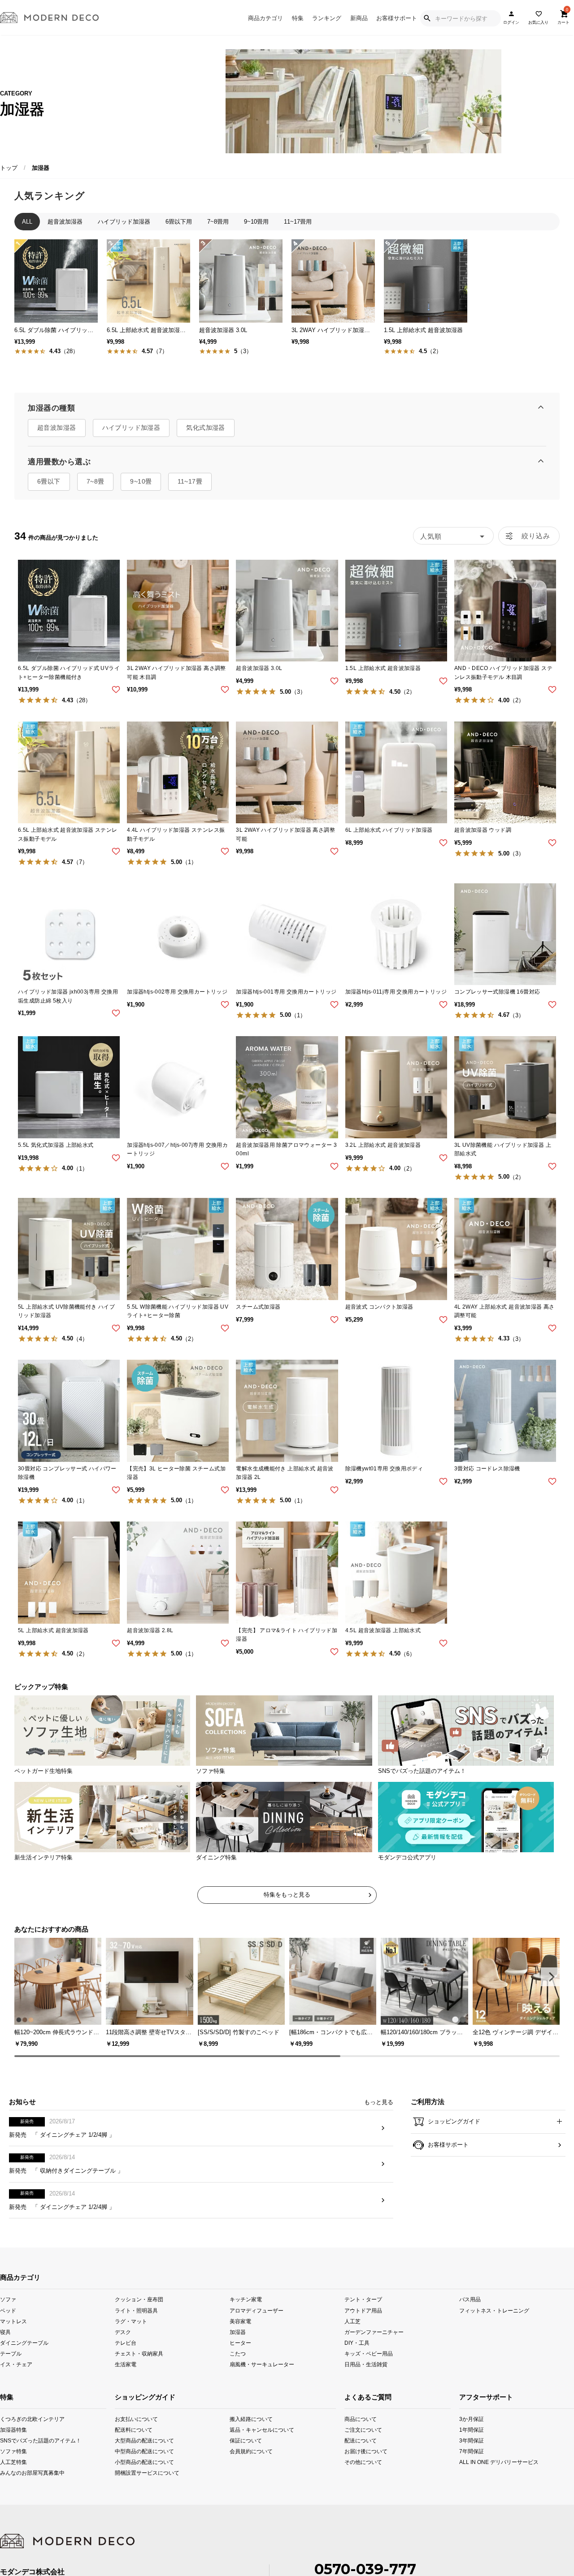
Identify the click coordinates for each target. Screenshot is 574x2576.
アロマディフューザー (257, 2310)
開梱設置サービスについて (138, 2473)
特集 (298, 18)
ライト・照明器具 (136, 2310)
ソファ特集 (11, 2451)
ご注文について (355, 2430)
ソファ (8, 2299)
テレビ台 (126, 2342)
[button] (550, 1977)
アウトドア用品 (363, 2310)
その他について (355, 2462)
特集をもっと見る (287, 1895)
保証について (246, 2440)
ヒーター (240, 2342)
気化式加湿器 (206, 428)
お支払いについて (136, 2418)
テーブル (11, 2353)
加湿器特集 (11, 2430)
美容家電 (240, 2321)
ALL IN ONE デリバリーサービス (471, 2462)
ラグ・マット (131, 2321)
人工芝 (352, 2321)
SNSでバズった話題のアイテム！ (11, 2440)
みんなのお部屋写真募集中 (11, 2473)
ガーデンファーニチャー (374, 2332)
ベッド (8, 2310)
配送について (355, 2440)
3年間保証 (471, 2440)
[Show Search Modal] (427, 18)
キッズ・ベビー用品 (369, 2353)
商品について (355, 2418)
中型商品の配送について (138, 2451)
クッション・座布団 (139, 2299)
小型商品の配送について (138, 2462)
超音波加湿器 (57, 428)
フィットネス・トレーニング (494, 2310)
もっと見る (379, 2102)
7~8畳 (96, 481)
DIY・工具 (357, 2342)
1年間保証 (471, 2430)
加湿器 (238, 2332)
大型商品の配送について (138, 2440)
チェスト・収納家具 (139, 2353)
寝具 (5, 2332)
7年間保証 (471, 2451)
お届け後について (355, 2451)
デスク (123, 2332)
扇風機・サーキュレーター (262, 2364)
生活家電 (126, 2364)
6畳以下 (49, 481)
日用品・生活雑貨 (366, 2364)
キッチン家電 (246, 2299)
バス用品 (470, 2299)
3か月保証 (471, 2418)
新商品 (359, 18)
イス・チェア (16, 2364)
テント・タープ (363, 2299)
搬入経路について (251, 2418)
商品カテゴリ (265, 18)
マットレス (13, 2321)
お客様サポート (397, 18)
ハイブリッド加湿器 (131, 428)
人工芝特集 (11, 2462)
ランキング (327, 18)
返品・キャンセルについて (252, 2430)
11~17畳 (190, 481)
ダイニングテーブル (24, 2342)
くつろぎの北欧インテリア (11, 2418)
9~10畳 (141, 481)
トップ (9, 168)
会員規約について (251, 2451)
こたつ (238, 2353)
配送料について (134, 2430)
